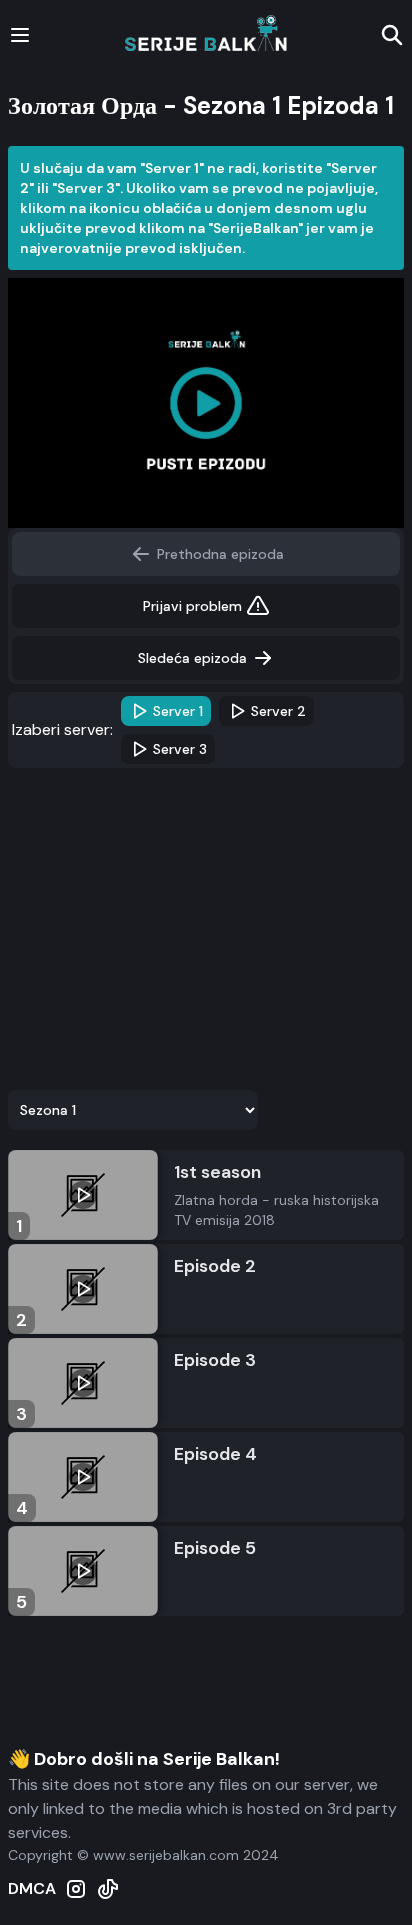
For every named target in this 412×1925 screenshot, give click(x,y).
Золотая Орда (82, 105)
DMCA (32, 1888)
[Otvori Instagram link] (76, 1889)
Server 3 (180, 749)
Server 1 (178, 711)
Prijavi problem (192, 606)
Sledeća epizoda (192, 658)
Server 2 (278, 711)
